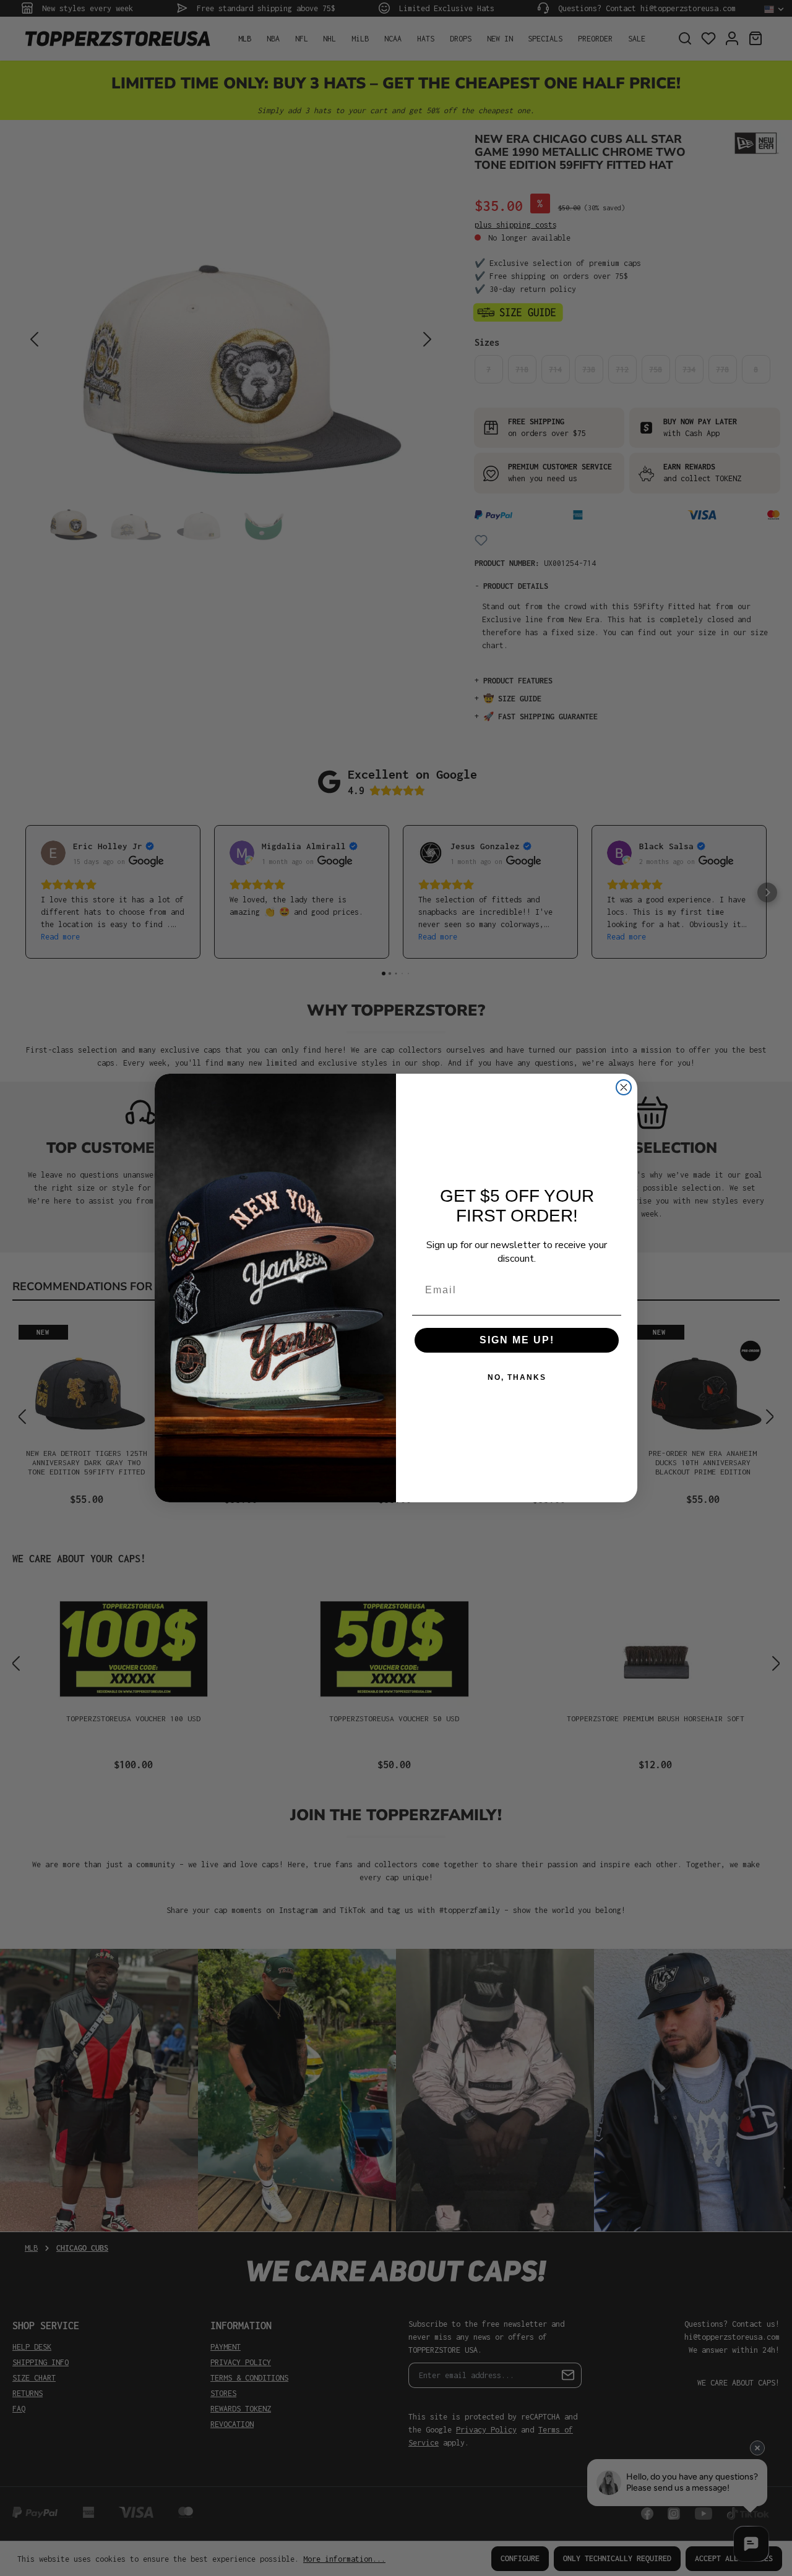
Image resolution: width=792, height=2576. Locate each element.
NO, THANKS (517, 1377)
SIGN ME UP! (517, 1340)
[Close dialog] (624, 1087)
